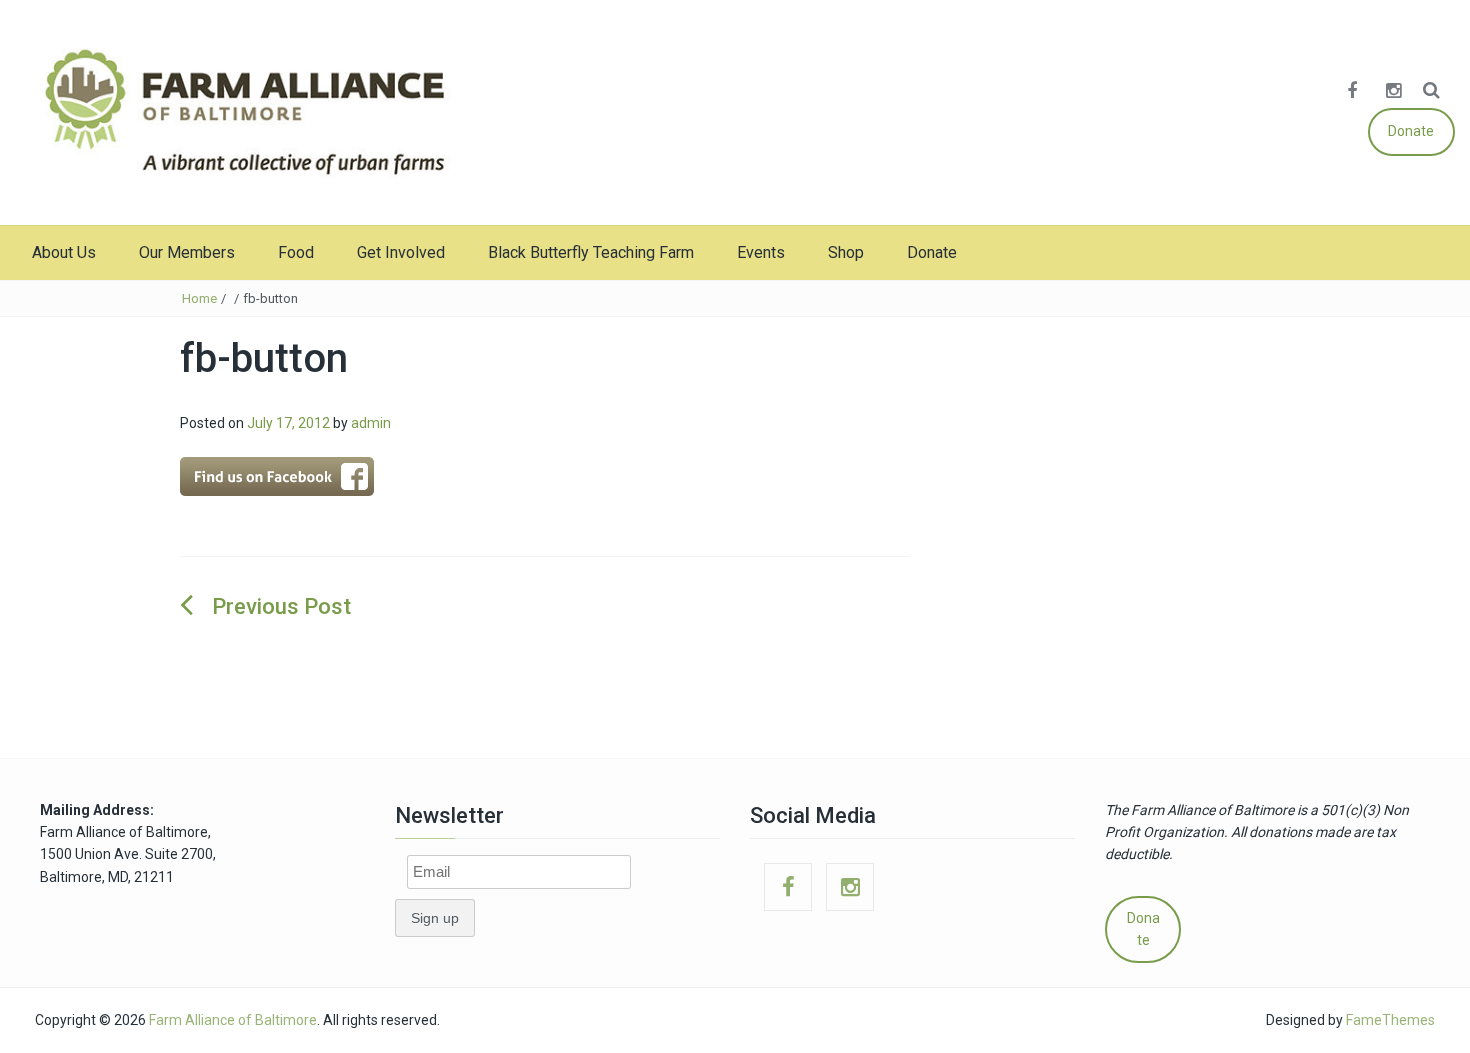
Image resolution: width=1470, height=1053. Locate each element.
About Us (64, 252)
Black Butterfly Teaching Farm (591, 252)
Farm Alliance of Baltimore (233, 1020)
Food (296, 252)
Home (199, 298)
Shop (846, 252)
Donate (1411, 131)
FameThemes (1390, 1020)
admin (371, 423)
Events (761, 252)
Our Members (187, 252)
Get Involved (401, 252)
